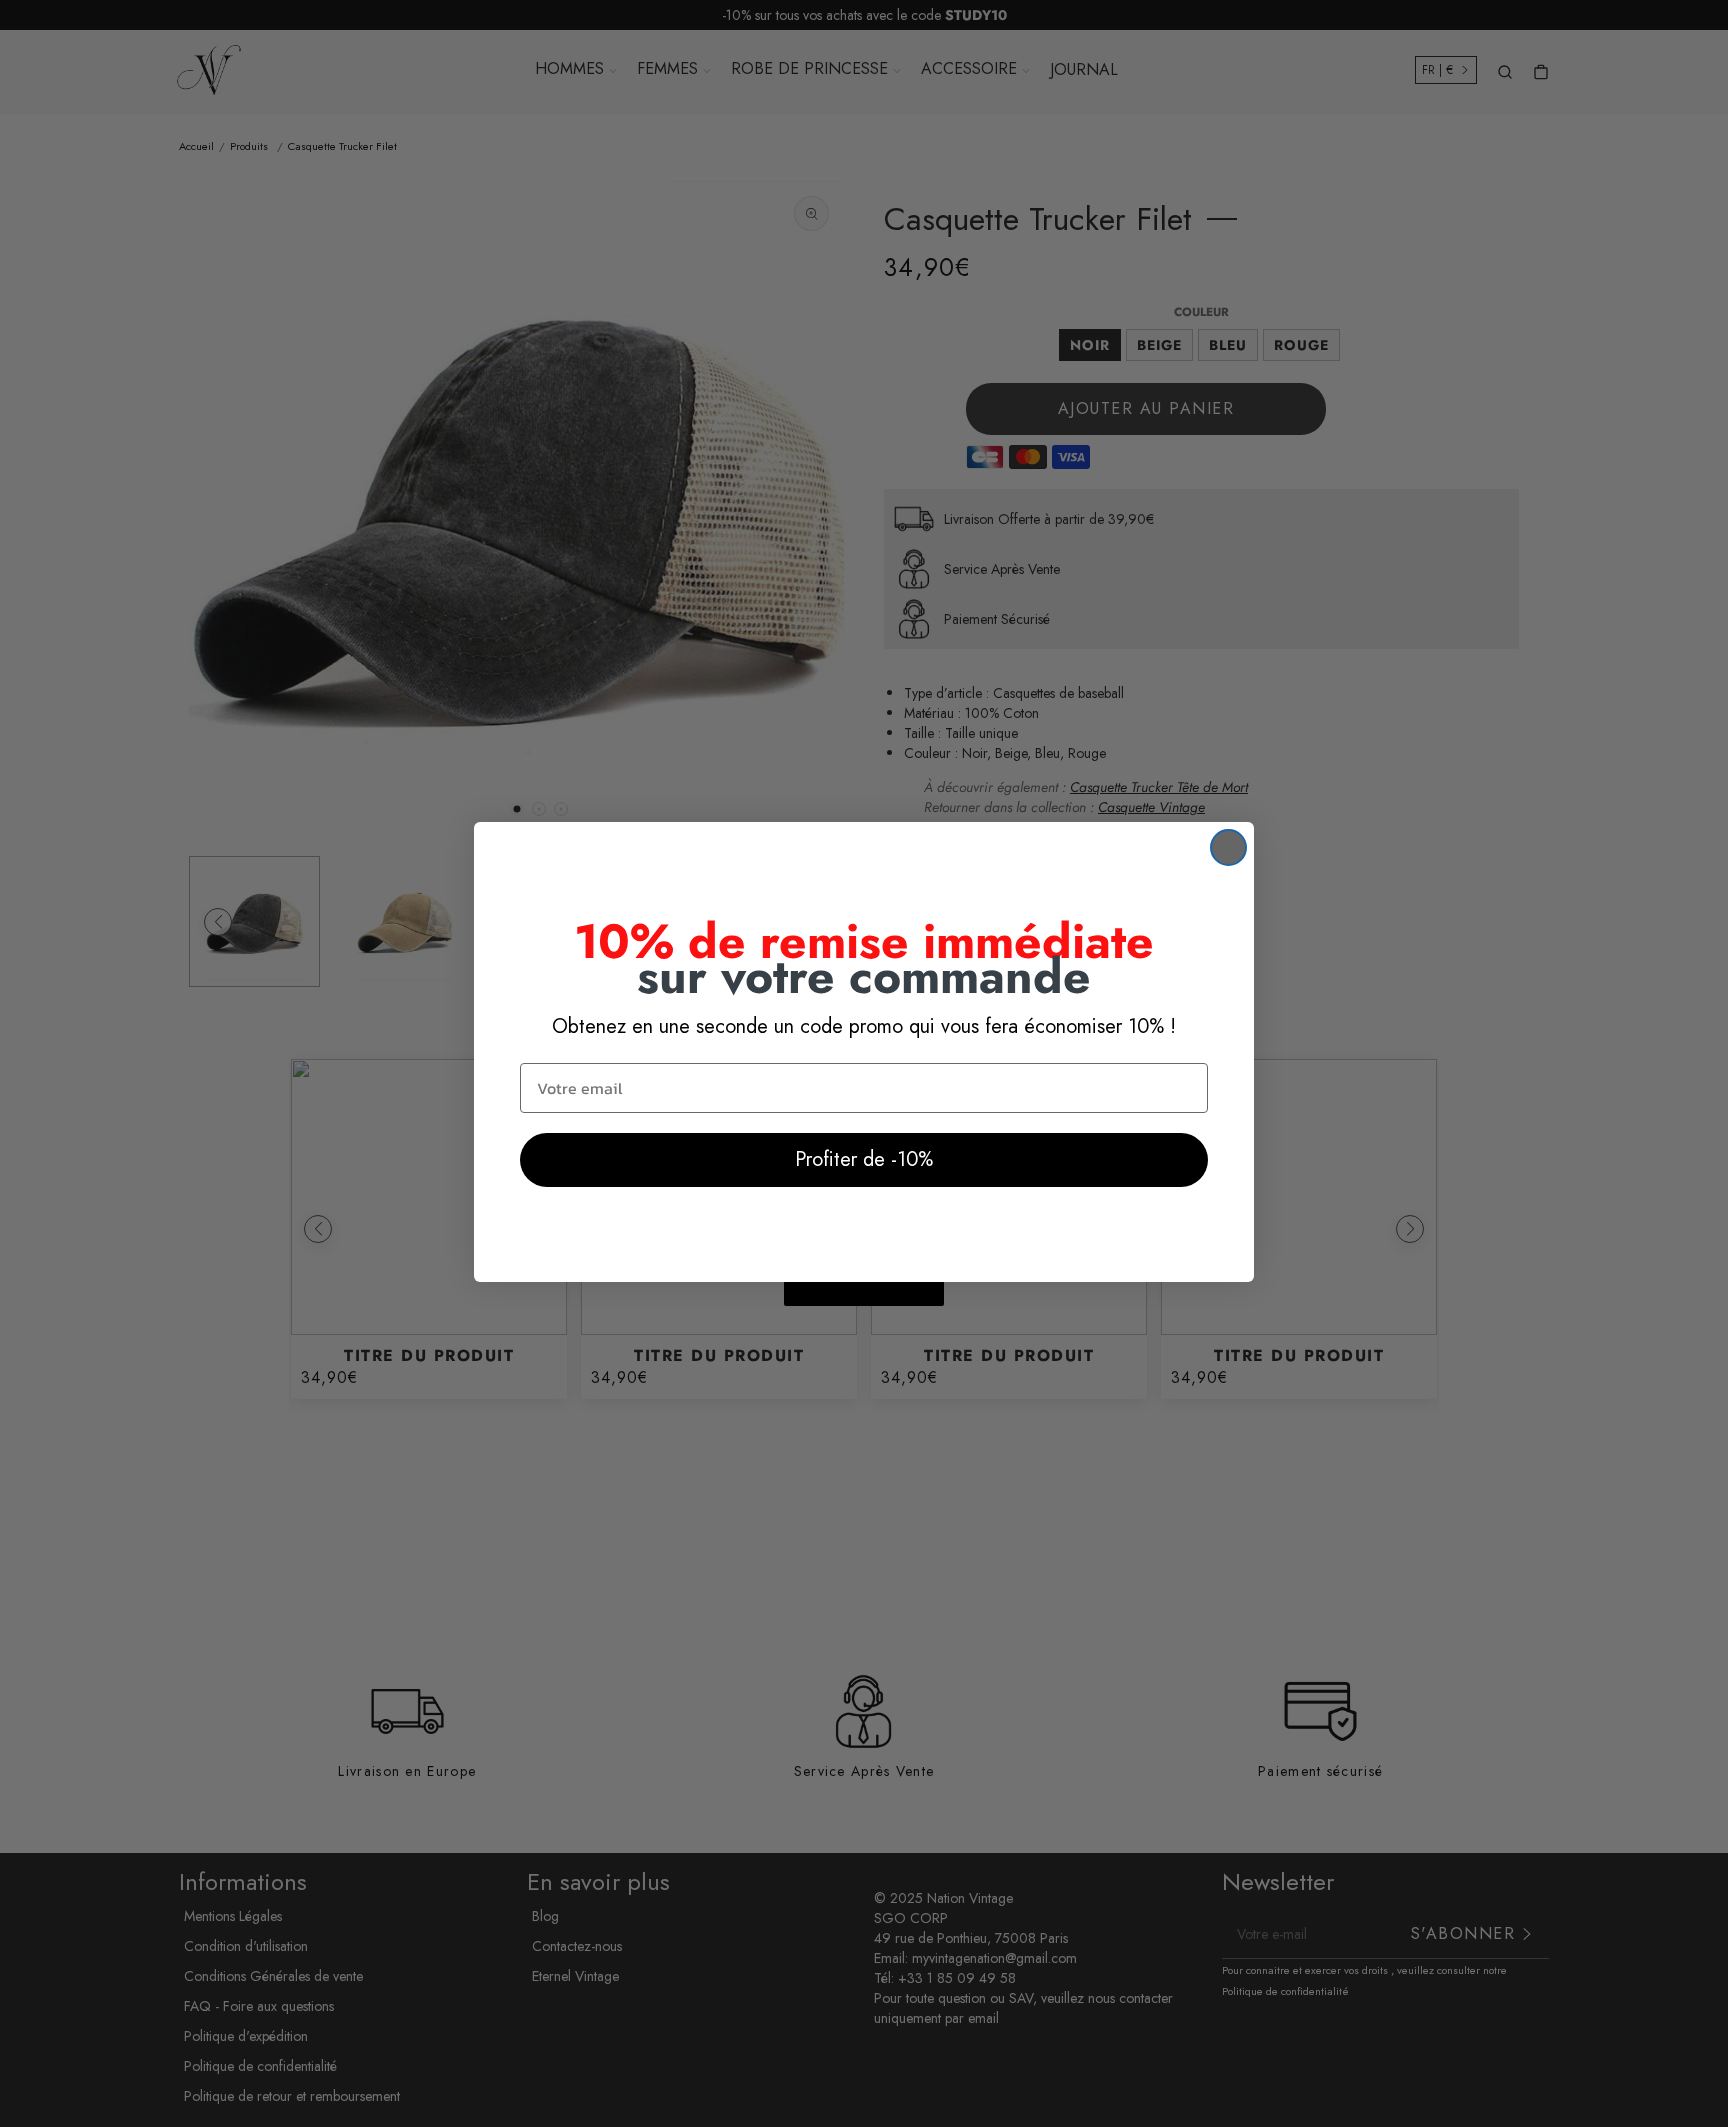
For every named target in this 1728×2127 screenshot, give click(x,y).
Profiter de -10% (864, 1159)
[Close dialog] (1228, 847)
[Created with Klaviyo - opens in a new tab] (864, 1294)
